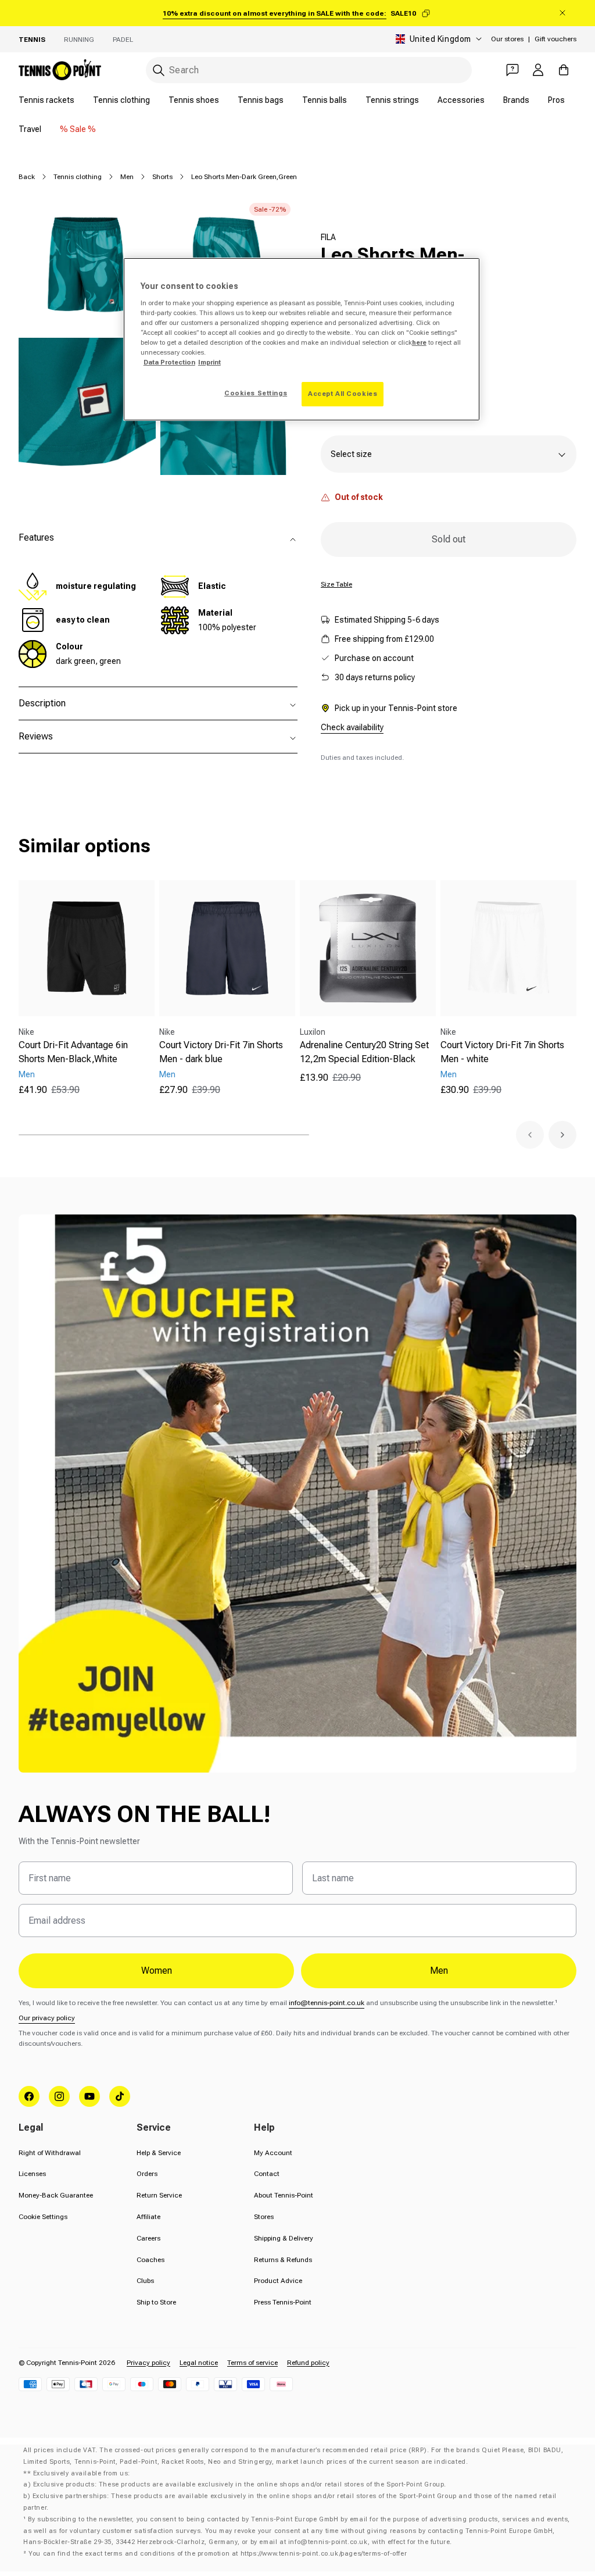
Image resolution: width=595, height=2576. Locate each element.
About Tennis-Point (284, 2195)
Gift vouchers (555, 39)
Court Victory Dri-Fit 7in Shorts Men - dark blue (221, 1052)
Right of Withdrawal (50, 2153)
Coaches (150, 2260)
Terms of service (252, 2363)
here (419, 342)
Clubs (145, 2281)
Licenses (32, 2174)
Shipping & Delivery (284, 2238)
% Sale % (78, 129)
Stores (264, 2217)
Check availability (352, 727)
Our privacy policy (47, 2018)
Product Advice (278, 2281)
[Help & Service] (512, 70)
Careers (148, 2238)
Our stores (507, 39)
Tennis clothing (121, 100)
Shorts (162, 177)
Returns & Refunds (283, 2260)
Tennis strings (392, 100)
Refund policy (308, 2363)
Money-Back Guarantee (56, 2195)
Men (127, 177)
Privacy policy (148, 2363)
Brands (516, 100)
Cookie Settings (43, 2217)
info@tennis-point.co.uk (327, 2003)
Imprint (209, 362)
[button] (530, 1135)
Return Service (159, 2195)
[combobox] (309, 70)
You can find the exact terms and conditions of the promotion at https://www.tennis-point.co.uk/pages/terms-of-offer (218, 2554)
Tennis (32, 40)
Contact (267, 2174)
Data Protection (169, 362)
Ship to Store (156, 2302)
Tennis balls (325, 100)
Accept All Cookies (343, 394)
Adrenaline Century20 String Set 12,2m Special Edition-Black (364, 1052)
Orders (147, 2174)
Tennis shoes (194, 100)
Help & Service (159, 2153)
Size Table (336, 584)
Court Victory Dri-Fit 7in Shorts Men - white (502, 1052)
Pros (556, 100)
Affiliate (148, 2217)
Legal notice (199, 2363)
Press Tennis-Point (283, 2302)
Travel (30, 129)
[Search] (159, 70)
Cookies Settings (256, 393)
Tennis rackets (46, 100)
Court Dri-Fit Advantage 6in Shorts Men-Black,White (73, 1052)
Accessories (461, 100)
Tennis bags (261, 100)
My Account (273, 2153)
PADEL (123, 40)
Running (79, 40)
